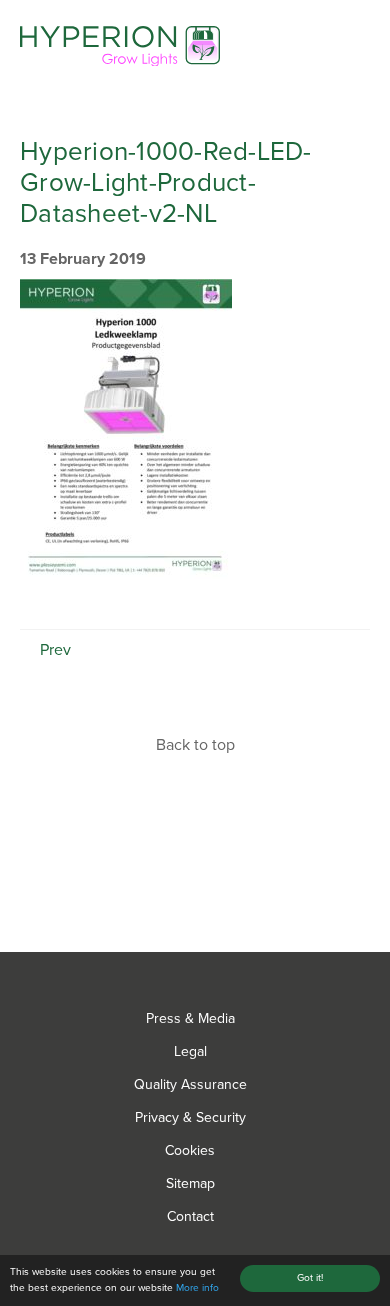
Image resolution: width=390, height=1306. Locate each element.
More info (197, 1288)
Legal (190, 1051)
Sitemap (190, 1183)
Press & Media (190, 1018)
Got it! (310, 1278)
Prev (53, 650)
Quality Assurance (190, 1084)
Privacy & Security (190, 1117)
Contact (190, 1216)
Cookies (190, 1150)
